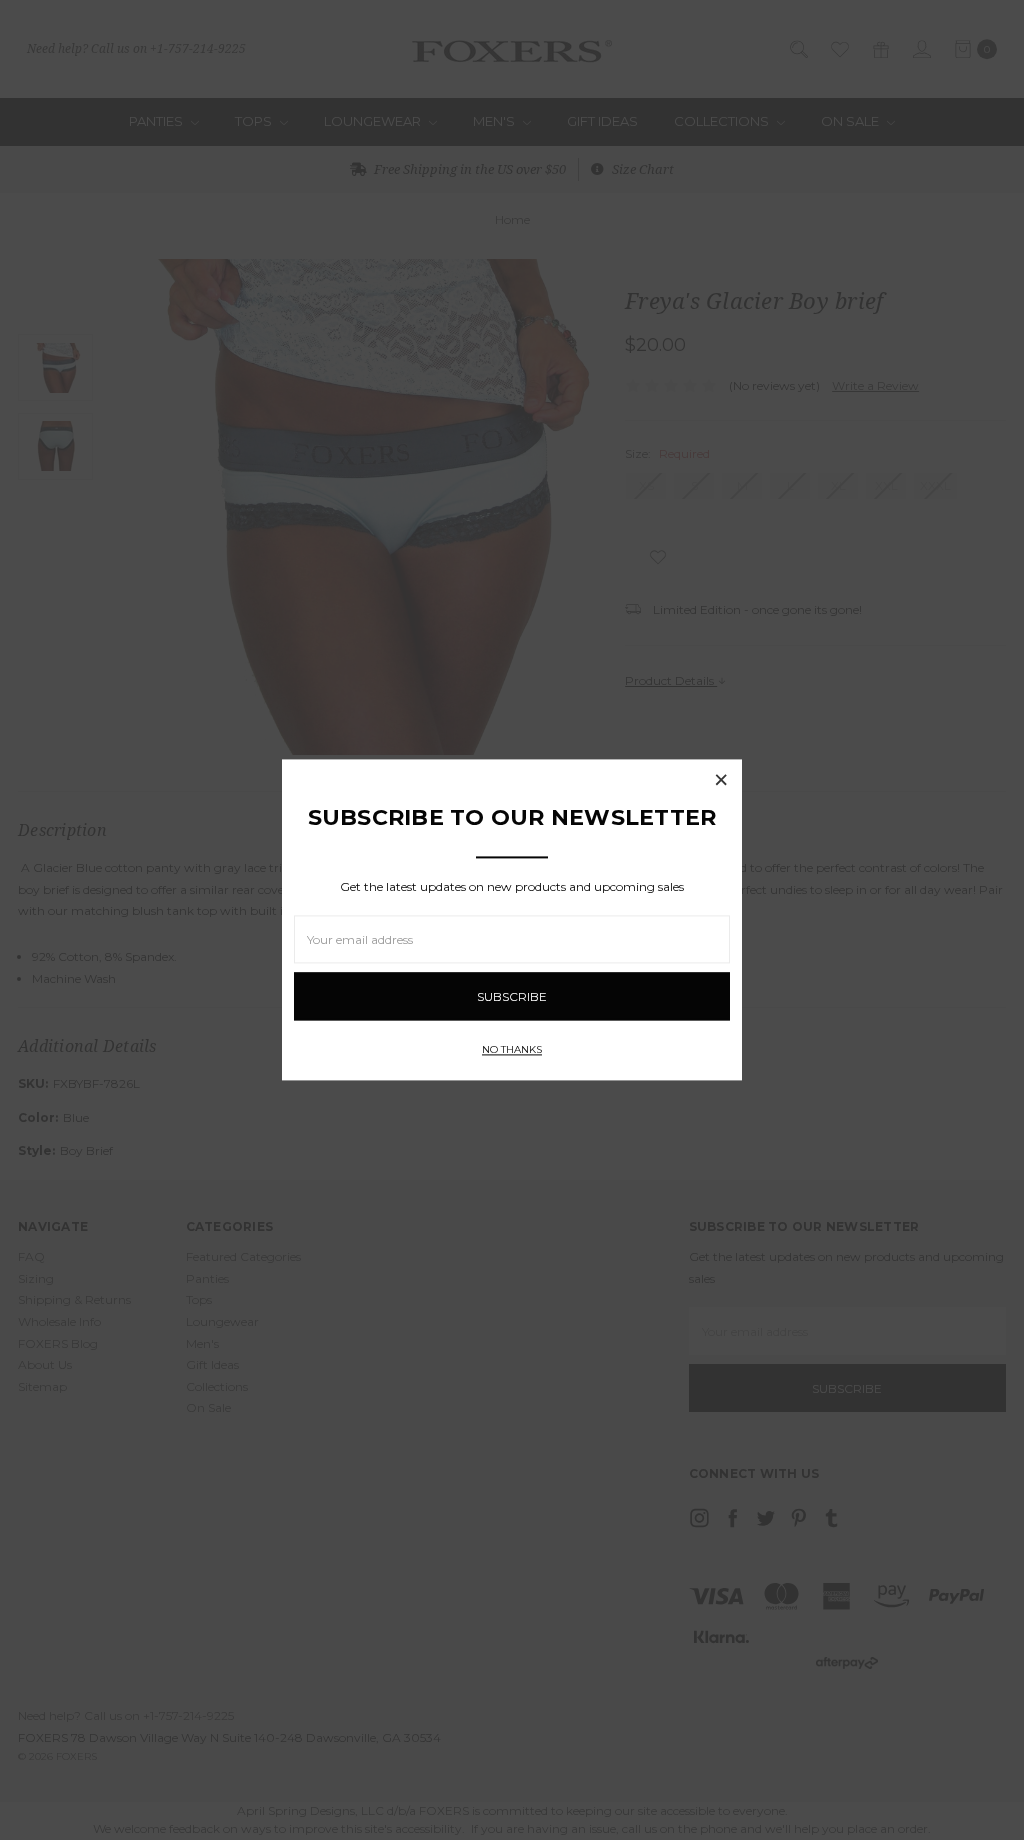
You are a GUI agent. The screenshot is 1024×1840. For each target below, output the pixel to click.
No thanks (512, 1050)
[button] (721, 780)
